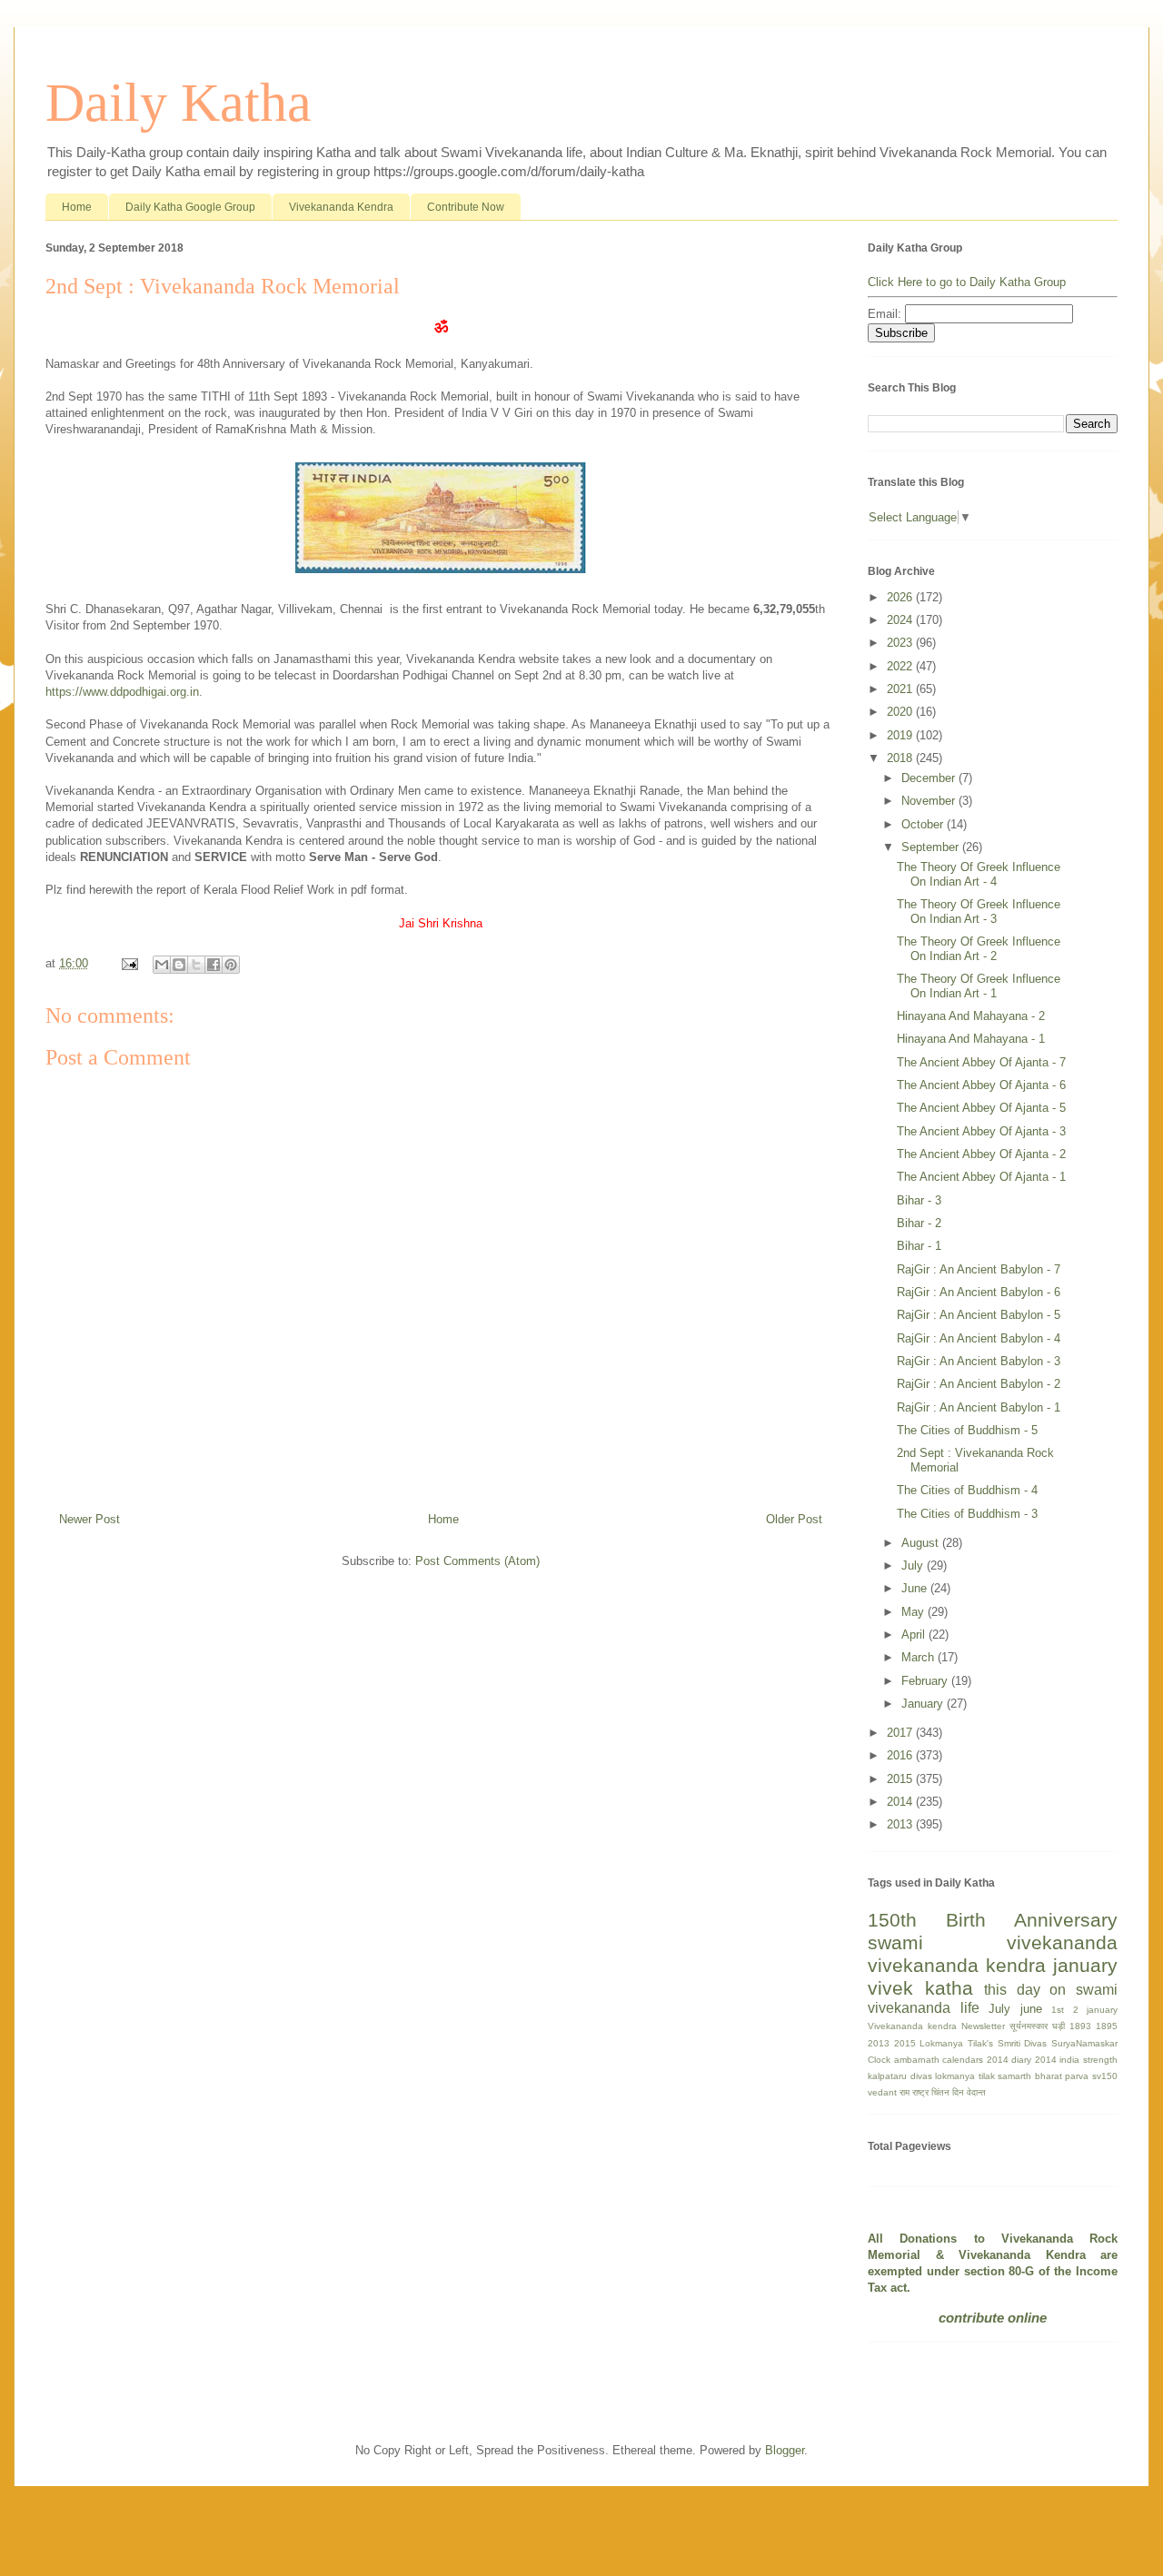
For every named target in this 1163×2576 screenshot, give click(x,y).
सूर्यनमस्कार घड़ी (1037, 2026)
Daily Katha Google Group (190, 207)
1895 (1107, 2026)
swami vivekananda (993, 1942)
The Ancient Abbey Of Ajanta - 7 (981, 1062)
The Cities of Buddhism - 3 (967, 1514)
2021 (901, 689)
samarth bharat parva (1043, 2076)
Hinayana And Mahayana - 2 (971, 1016)
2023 (901, 643)
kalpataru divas (900, 2076)
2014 (901, 1802)
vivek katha (920, 1988)
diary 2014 (1034, 2060)
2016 (901, 1755)
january (1085, 1965)
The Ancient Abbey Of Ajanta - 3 (981, 1131)
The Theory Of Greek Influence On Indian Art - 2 (979, 949)
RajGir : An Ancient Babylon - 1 (979, 1407)
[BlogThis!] (179, 965)
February (926, 1681)
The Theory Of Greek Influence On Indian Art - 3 (979, 912)
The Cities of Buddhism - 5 (967, 1430)
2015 (901, 1779)
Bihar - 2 (919, 1223)
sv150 (1105, 2076)
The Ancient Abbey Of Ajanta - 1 (981, 1177)
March (919, 1657)
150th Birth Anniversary (993, 1920)
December (930, 778)
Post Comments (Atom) (477, 1561)
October (924, 824)
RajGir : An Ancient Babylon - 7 (979, 1269)
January (924, 1704)
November (930, 801)
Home (77, 207)
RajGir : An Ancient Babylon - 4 (979, 1338)
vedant (882, 2092)
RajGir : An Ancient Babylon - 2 (979, 1384)
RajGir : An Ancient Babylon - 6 (979, 1292)
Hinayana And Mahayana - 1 (971, 1039)
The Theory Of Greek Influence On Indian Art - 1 (979, 986)
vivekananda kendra (957, 1965)
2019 (901, 735)
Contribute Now (466, 207)
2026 (901, 597)
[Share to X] (196, 965)
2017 (901, 1733)
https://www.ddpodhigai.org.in (122, 692)
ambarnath (917, 2060)
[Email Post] (129, 963)
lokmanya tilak (965, 2076)
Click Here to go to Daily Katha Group (967, 282)
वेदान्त (976, 2092)
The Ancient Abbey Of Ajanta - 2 (981, 1154)
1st (1058, 2010)
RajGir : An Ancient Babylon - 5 (979, 1315)
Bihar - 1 (919, 1246)
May (914, 1612)
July (914, 1565)
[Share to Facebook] (214, 965)
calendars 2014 (975, 2060)
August (922, 1543)
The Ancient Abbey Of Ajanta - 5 (981, 1108)
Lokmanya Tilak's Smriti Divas (983, 2043)
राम (905, 2092)
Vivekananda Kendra (341, 207)
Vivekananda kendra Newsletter (936, 2026)
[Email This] (162, 965)
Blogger (785, 2450)
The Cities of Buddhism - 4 (967, 1490)
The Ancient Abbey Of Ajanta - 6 (981, 1085)
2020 (901, 712)
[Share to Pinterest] (231, 965)
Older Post (794, 1519)
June (916, 1588)
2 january (1096, 2010)
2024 (901, 620)
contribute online (993, 2318)
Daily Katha (179, 103)
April (915, 1635)
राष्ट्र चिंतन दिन (938, 2092)
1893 (1080, 2026)
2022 (901, 666)
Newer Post (89, 1519)
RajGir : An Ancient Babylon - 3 (979, 1361)
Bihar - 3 (919, 1200)
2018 (901, 758)
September (932, 847)
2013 (901, 1824)
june (1031, 2009)
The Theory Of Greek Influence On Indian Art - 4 (979, 874)
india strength (1088, 2060)
